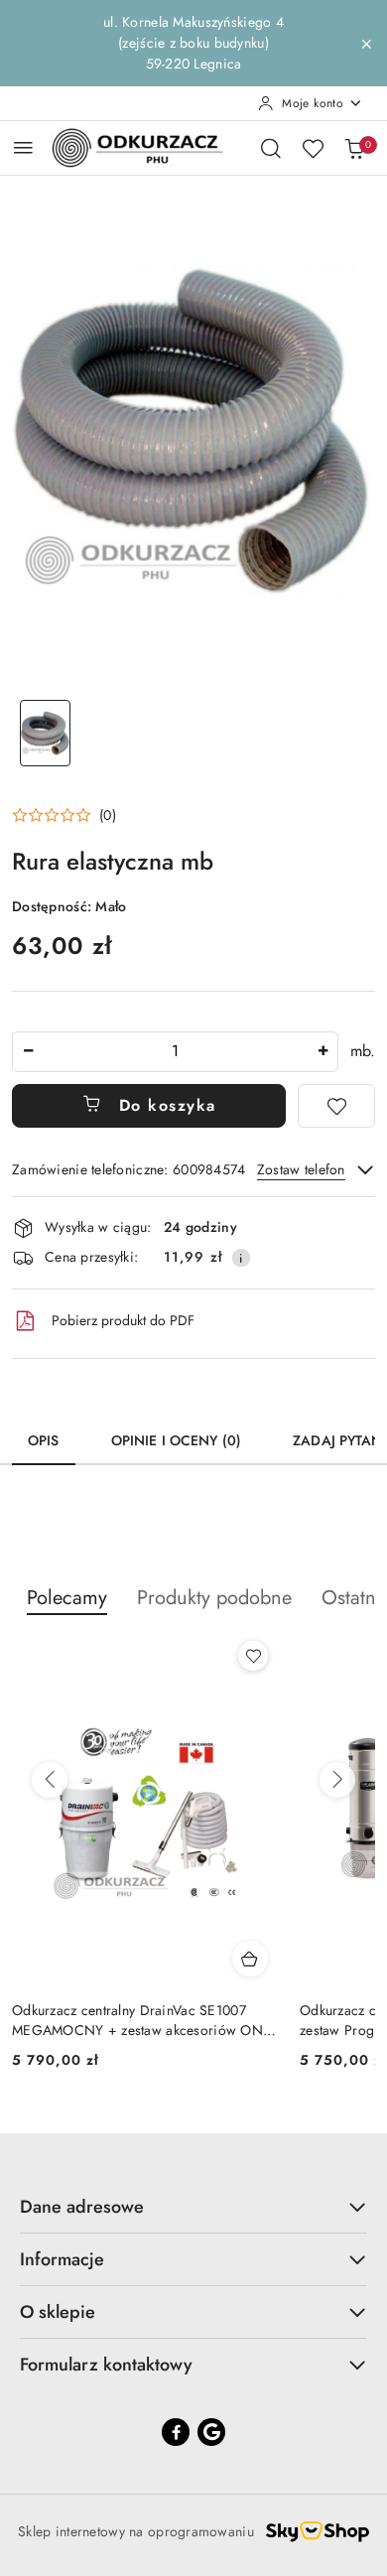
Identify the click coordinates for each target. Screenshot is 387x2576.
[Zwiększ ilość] (322, 1052)
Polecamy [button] (67, 1598)
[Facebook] (176, 2432)
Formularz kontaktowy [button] (106, 2365)
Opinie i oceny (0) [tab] (177, 1440)
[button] (64, 815)
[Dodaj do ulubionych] (336, 1106)
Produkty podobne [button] (214, 1598)
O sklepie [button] (58, 2312)
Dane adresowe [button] (82, 2207)
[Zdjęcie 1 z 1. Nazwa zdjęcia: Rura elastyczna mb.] (45, 733)
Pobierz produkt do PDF (123, 1320)
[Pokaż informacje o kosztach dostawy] (241, 1258)
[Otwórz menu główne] (23, 147)
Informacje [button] (62, 2259)
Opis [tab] (44, 1440)
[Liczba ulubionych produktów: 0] (313, 148)
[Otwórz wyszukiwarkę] (271, 148)
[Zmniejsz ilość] (28, 1052)
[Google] (211, 2432)
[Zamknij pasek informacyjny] (366, 44)
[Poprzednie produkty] (50, 1780)
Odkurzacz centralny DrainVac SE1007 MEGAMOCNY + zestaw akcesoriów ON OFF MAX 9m (137, 2020)
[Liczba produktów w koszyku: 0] (354, 148)
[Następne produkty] (337, 1780)
